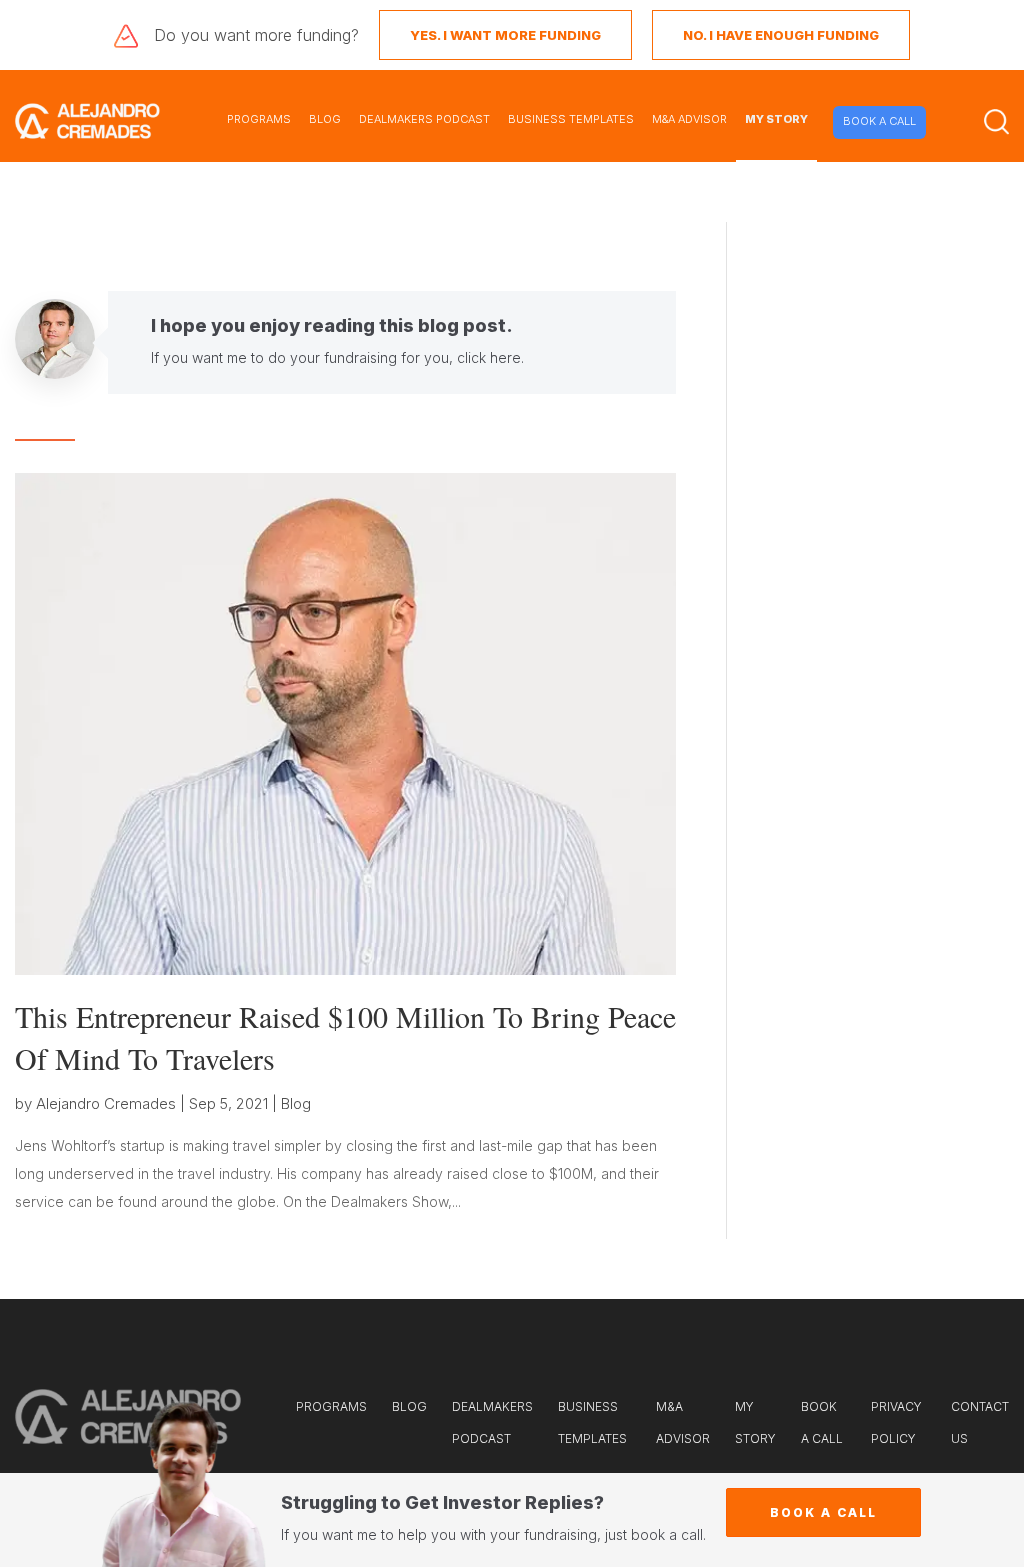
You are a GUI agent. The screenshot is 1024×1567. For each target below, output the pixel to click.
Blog (296, 1103)
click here (489, 357)
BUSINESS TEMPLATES (571, 119)
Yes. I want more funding (505, 35)
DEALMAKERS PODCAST (424, 119)
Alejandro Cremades (106, 1103)
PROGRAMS (259, 119)
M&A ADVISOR (689, 119)
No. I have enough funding (781, 35)
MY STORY (776, 119)
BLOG (325, 119)
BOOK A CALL (879, 121)
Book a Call (823, 1512)
